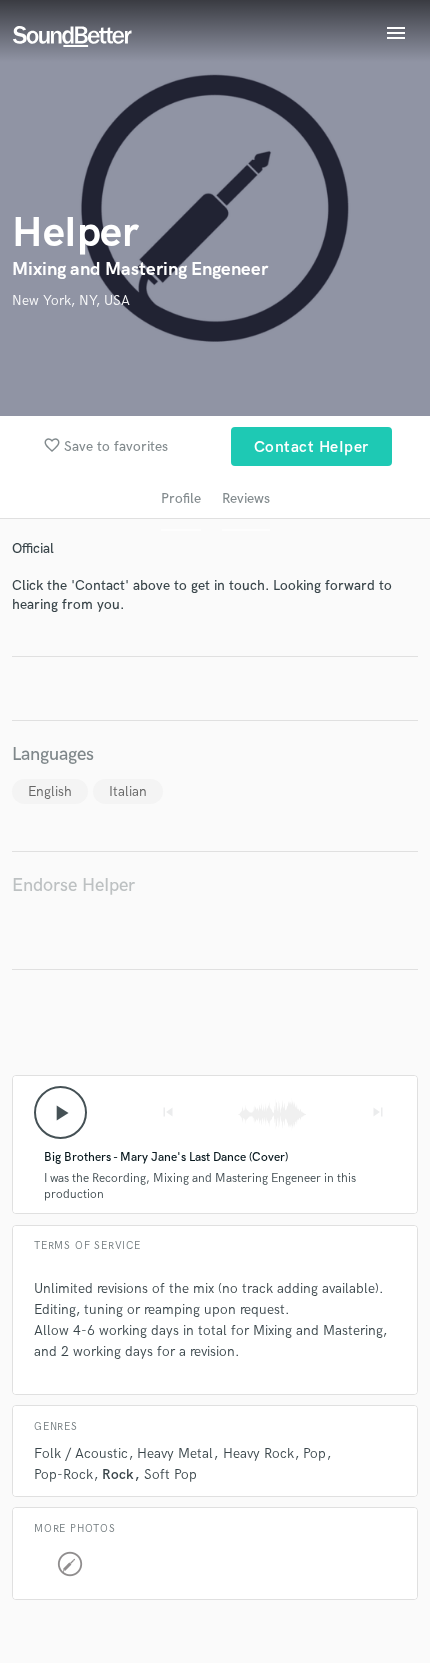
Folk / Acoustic (81, 1453)
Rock (118, 1474)
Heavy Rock (258, 1453)
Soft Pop (170, 1474)
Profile (181, 498)
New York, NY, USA (71, 300)
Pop (314, 1453)
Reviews (246, 498)
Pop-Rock (63, 1474)
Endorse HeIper (73, 885)
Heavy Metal (175, 1453)
